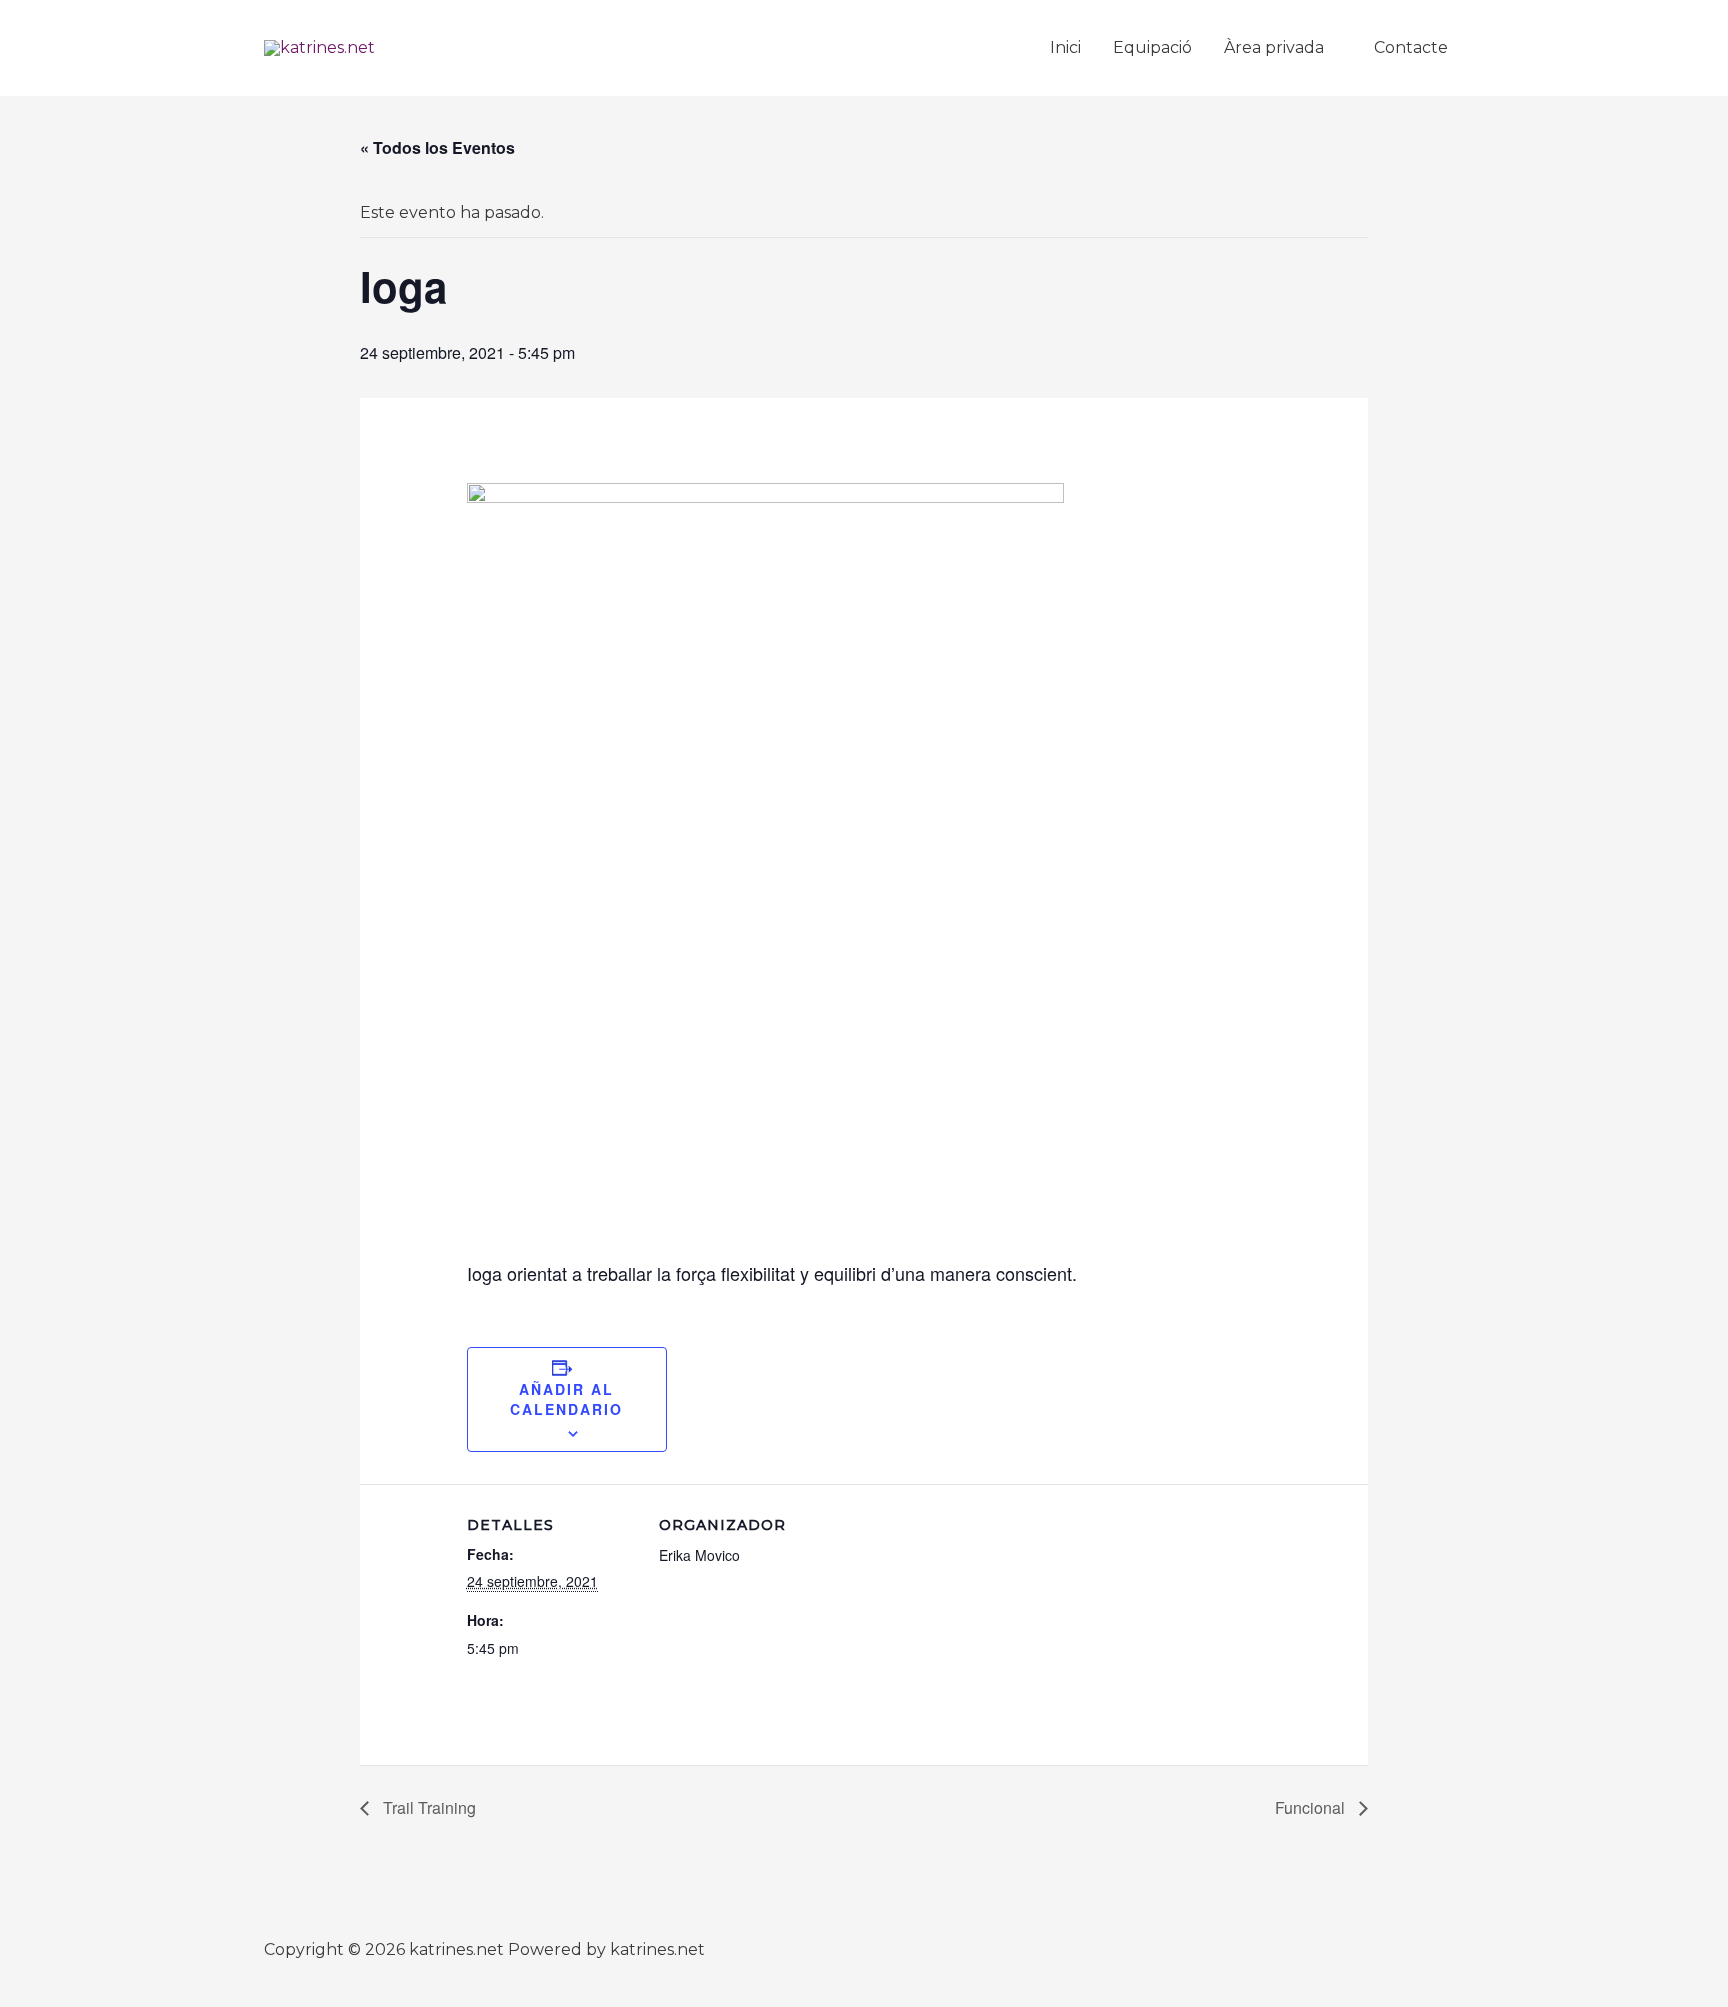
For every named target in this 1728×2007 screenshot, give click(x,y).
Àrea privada (1274, 47)
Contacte (1411, 47)
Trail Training (427, 1807)
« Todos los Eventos (437, 147)
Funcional (1312, 1807)
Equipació (1152, 47)
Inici (1065, 47)
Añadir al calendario (566, 1399)
